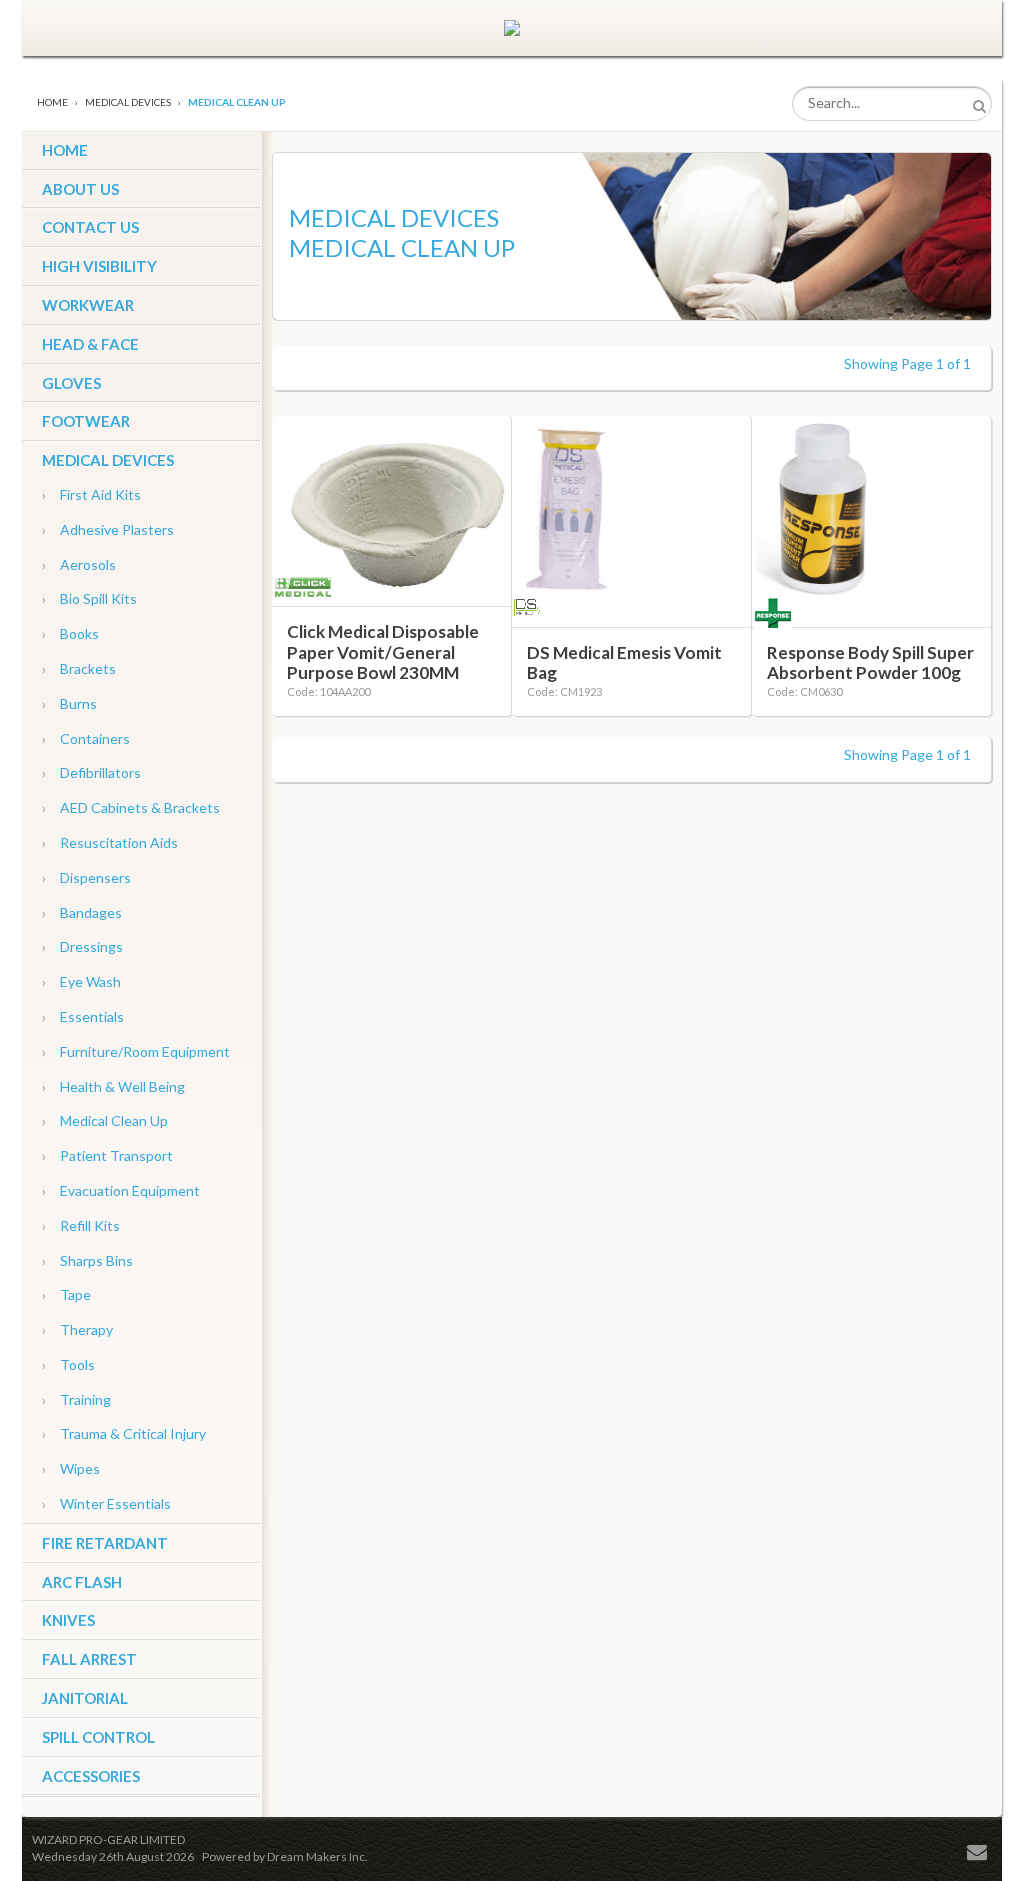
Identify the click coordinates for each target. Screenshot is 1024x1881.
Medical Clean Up (105, 1120)
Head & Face (90, 344)
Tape (66, 1294)
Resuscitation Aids (110, 842)
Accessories (91, 1776)
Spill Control (98, 1737)
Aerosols (79, 564)
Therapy (77, 1329)
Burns (69, 703)
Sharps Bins (87, 1260)
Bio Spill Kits (89, 598)
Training (76, 1399)
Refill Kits (81, 1225)
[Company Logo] (512, 28)
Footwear (86, 421)
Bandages (82, 912)
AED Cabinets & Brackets (131, 807)
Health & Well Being (113, 1086)
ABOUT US (80, 189)
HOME (65, 150)
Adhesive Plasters (108, 529)
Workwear (88, 305)
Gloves (71, 383)
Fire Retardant (105, 1543)
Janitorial (85, 1698)
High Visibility (99, 266)
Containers (86, 738)
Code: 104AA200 (328, 691)
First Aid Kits (91, 494)
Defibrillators (91, 772)
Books (70, 633)
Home (52, 102)
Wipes (71, 1468)
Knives (68, 1620)
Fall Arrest (89, 1659)
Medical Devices (108, 460)
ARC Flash (82, 1582)
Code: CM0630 (804, 691)
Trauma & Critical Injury (124, 1433)
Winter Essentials (106, 1503)
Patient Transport (107, 1155)
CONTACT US (90, 227)
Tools (68, 1364)
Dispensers (86, 877)
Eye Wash (81, 981)
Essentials (83, 1016)
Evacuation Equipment (121, 1190)
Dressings (82, 946)
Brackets (79, 668)
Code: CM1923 (564, 691)
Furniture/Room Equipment (136, 1051)
